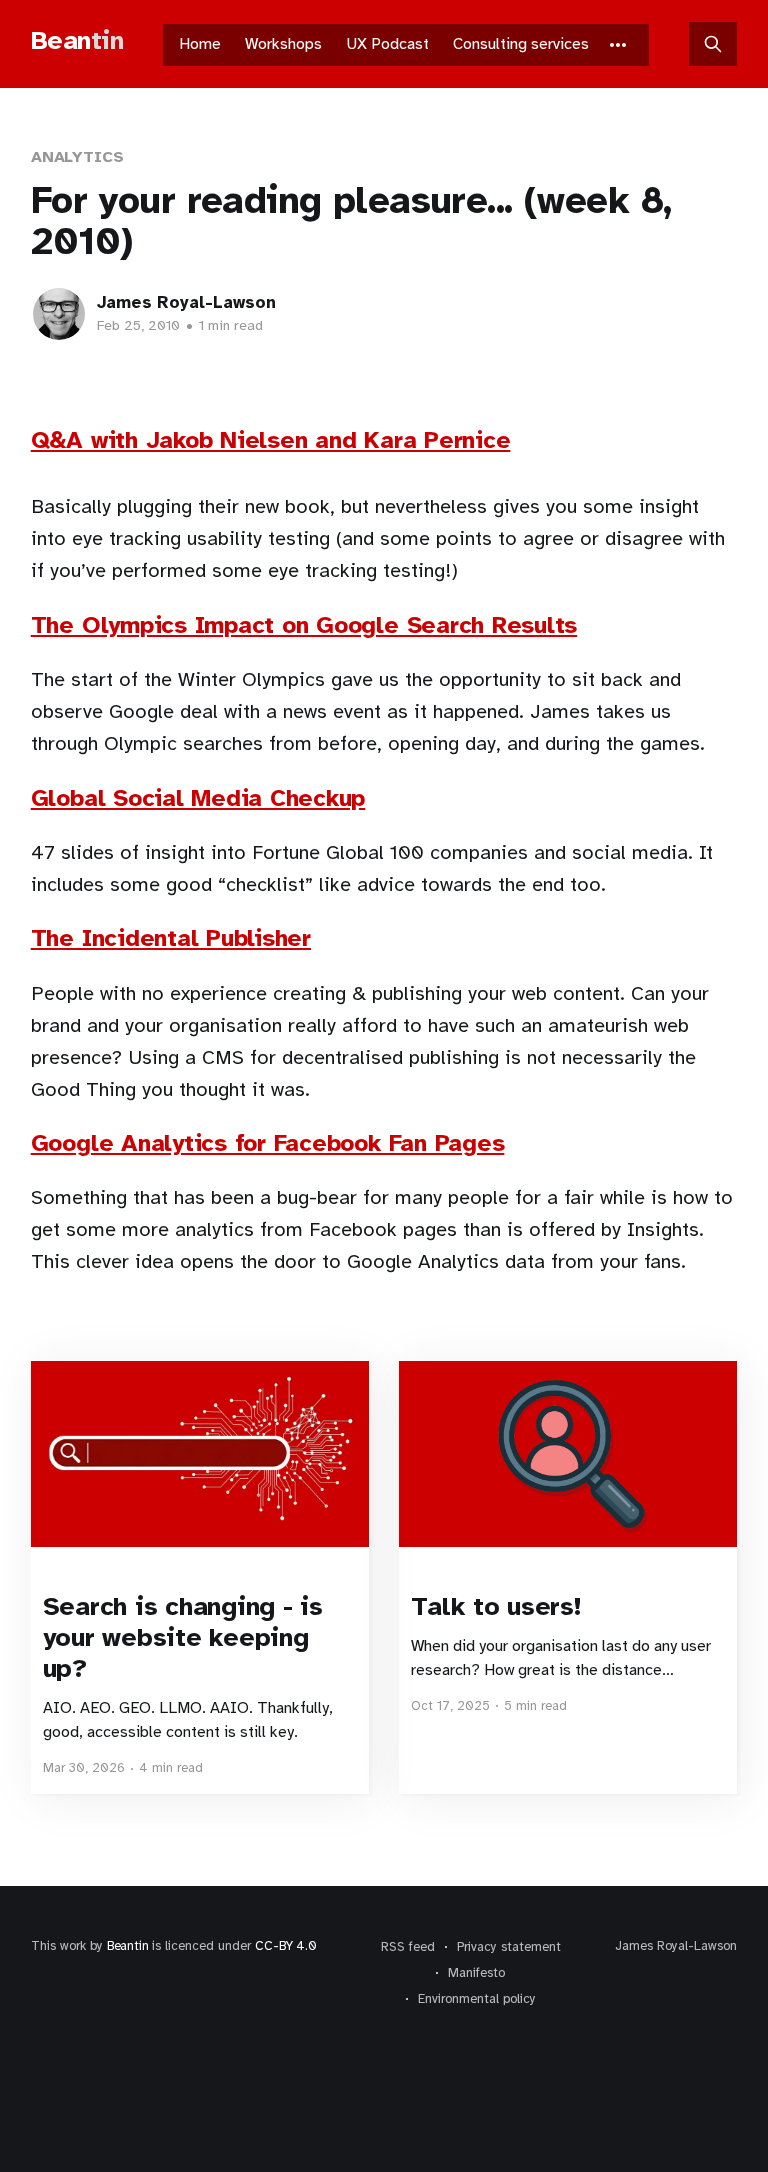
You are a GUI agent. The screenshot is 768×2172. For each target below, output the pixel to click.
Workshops (283, 44)
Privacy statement (509, 1947)
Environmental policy (477, 1999)
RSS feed (408, 1947)
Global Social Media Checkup (198, 798)
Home (200, 44)
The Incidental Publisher (171, 938)
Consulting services (521, 44)
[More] (618, 45)
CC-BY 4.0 (285, 1946)
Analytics (77, 157)
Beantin (128, 1946)
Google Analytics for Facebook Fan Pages (268, 1143)
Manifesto (476, 1973)
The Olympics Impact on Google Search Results (304, 625)
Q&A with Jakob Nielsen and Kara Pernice (271, 440)
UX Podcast (387, 44)
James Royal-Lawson (186, 302)
